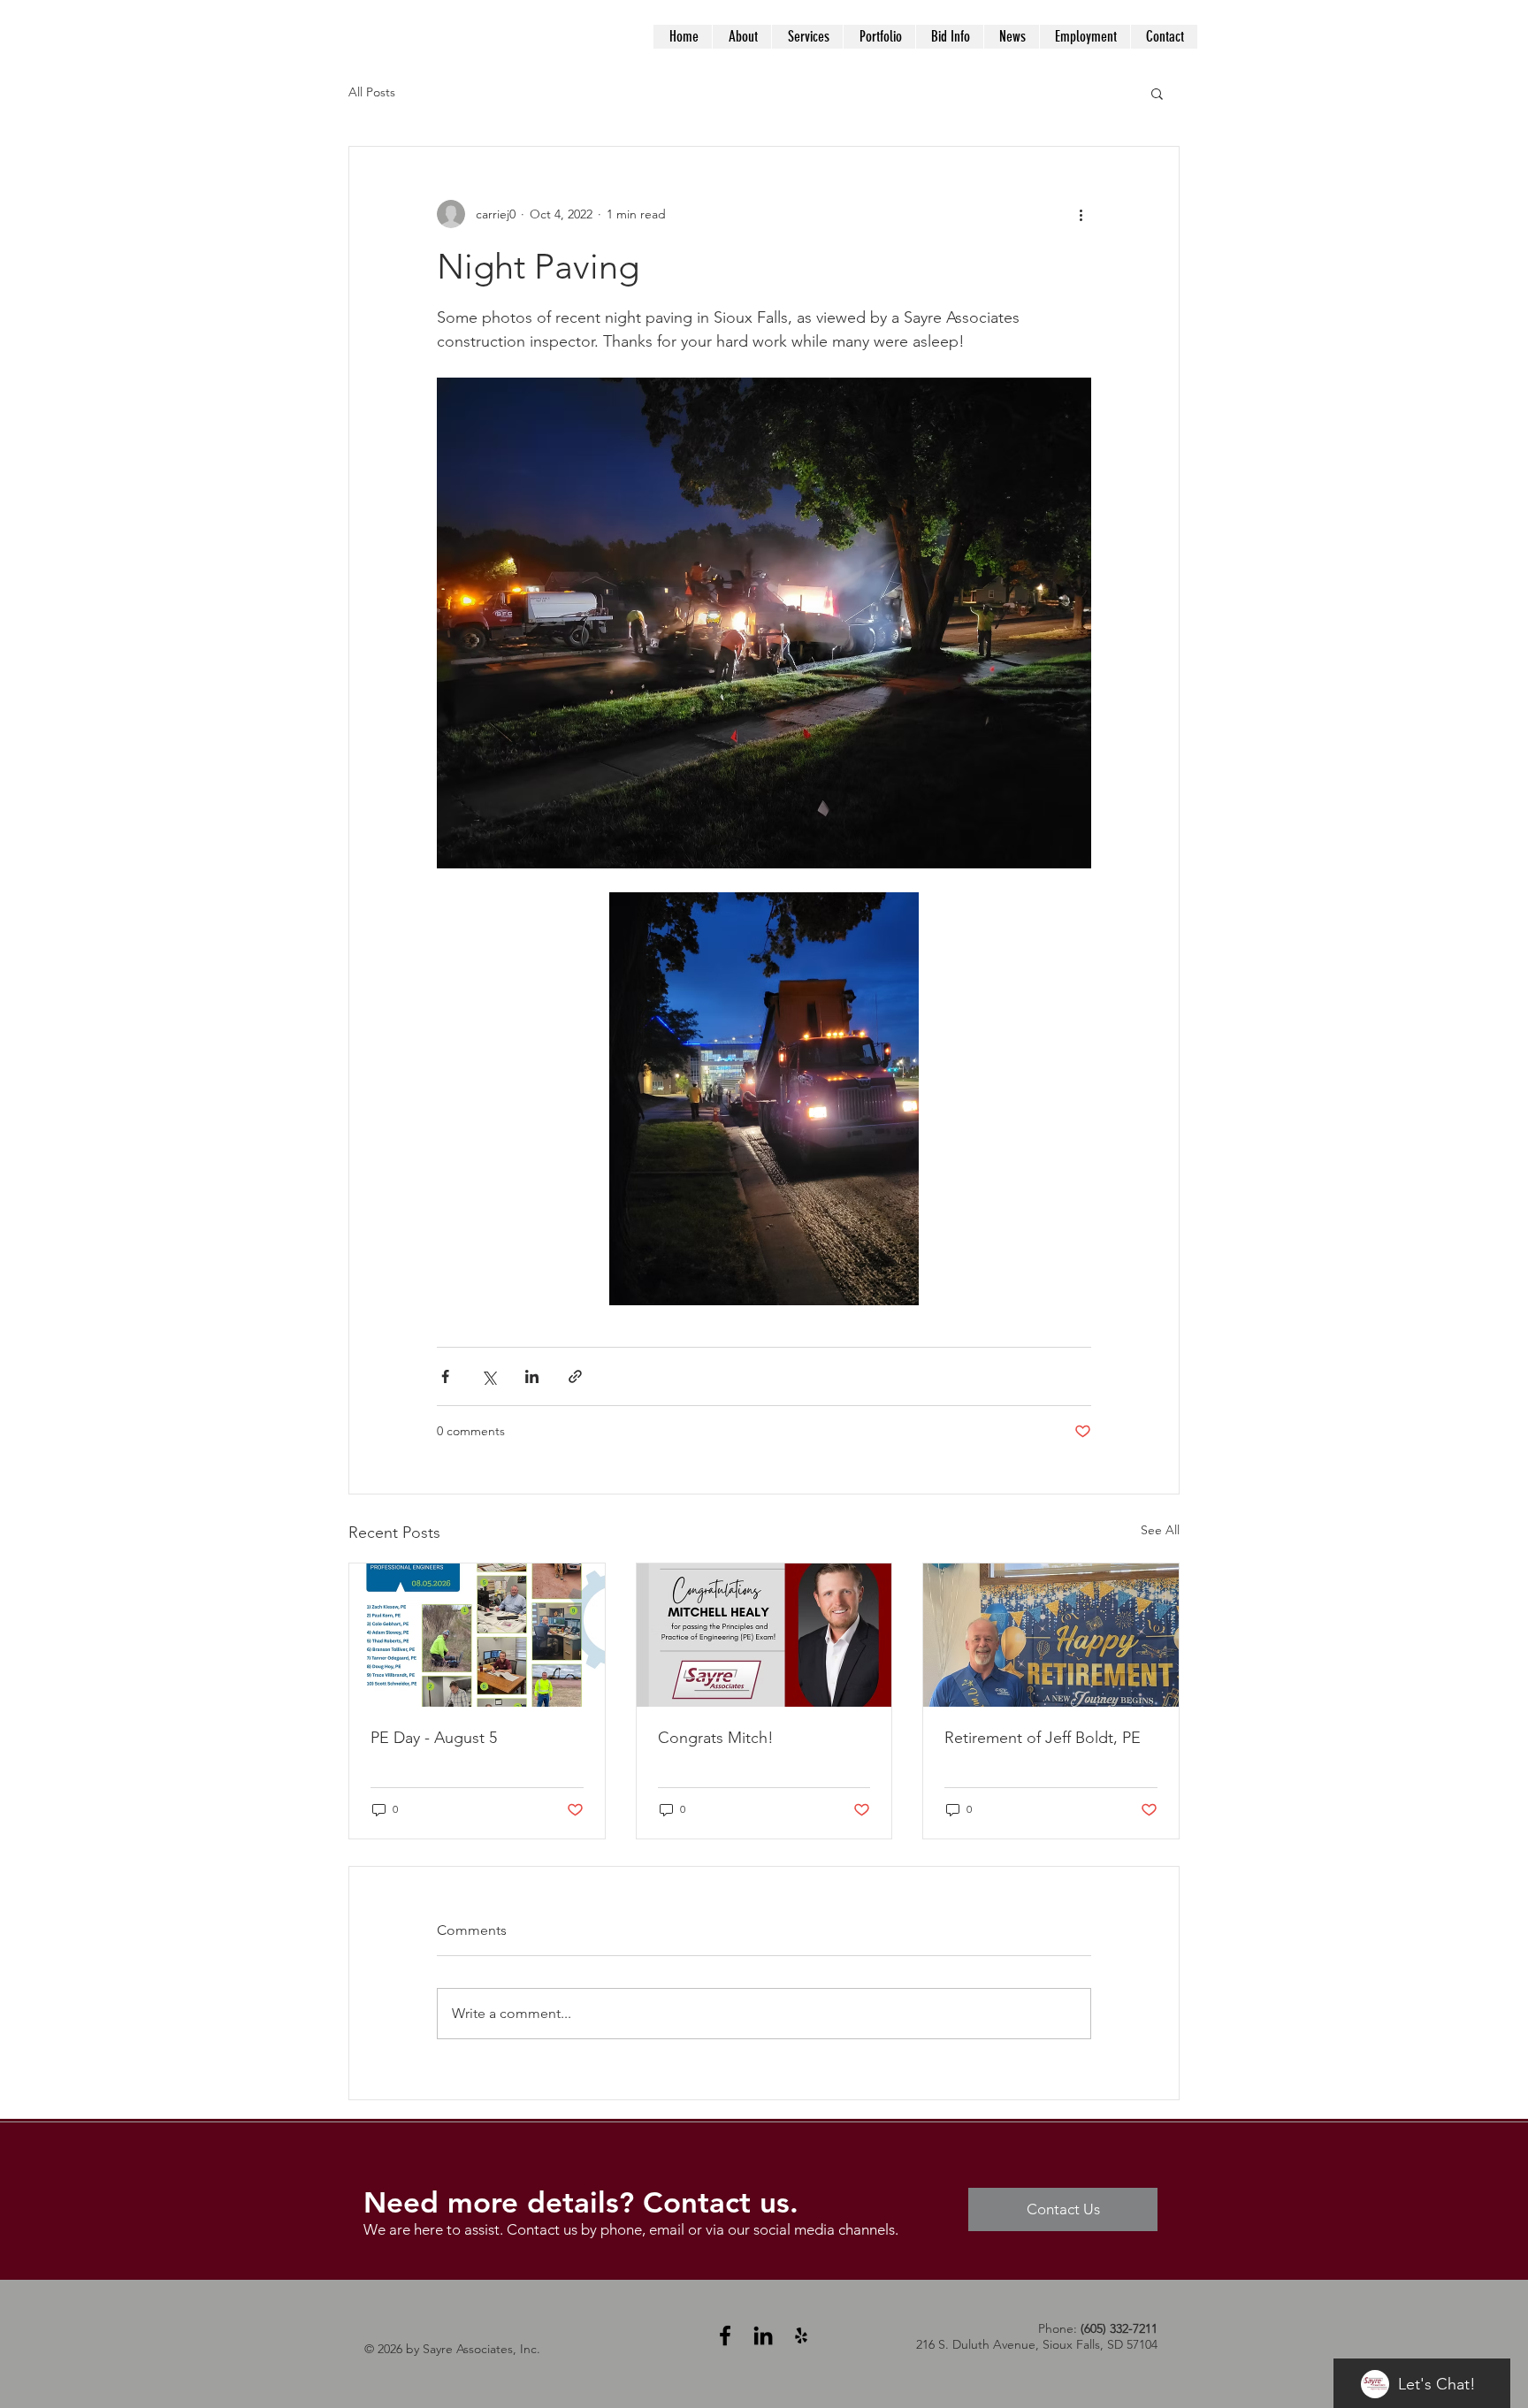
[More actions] (1081, 214)
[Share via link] (575, 1376)
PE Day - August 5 (434, 1738)
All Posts (372, 92)
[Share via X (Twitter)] (489, 1376)
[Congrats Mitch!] (764, 1635)
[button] (1157, 93)
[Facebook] (725, 2335)
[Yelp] (801, 2335)
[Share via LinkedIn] (532, 1376)
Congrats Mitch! (716, 1738)
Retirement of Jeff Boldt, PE (1043, 1738)
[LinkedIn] (763, 2335)
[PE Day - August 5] (477, 1635)
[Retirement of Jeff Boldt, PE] (1051, 1635)
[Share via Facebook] (445, 1376)
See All (1160, 1530)
